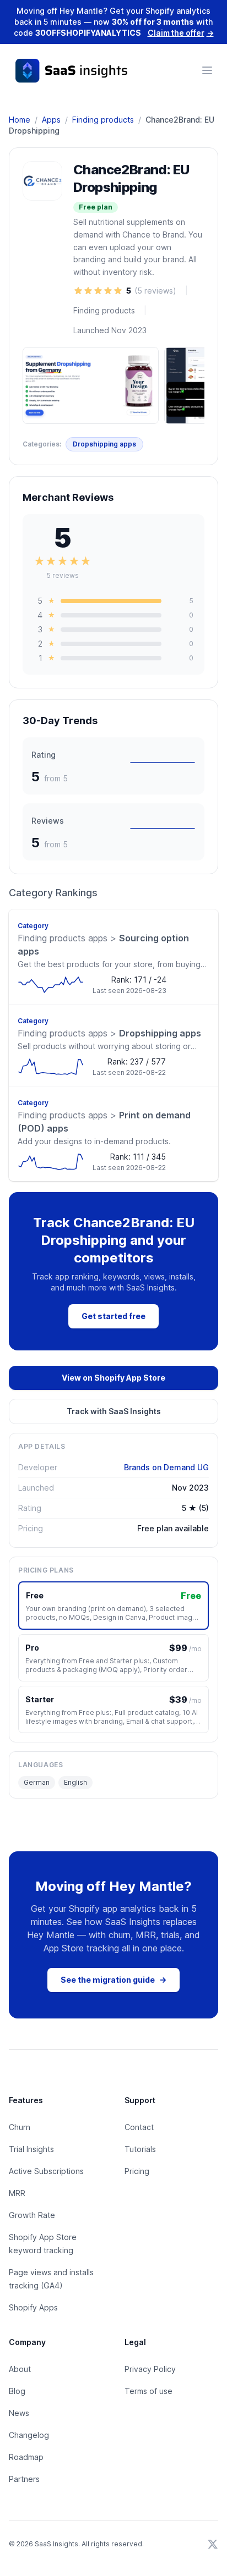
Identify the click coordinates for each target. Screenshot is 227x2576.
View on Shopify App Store (113, 1378)
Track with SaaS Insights (114, 1411)
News (19, 2413)
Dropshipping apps (104, 444)
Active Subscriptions (46, 2171)
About (20, 2369)
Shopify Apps (33, 2307)
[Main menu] (207, 70)
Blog (17, 2391)
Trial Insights (31, 2149)
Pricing (137, 2171)
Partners (24, 2479)
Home (20, 120)
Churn (20, 2127)
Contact (139, 2127)
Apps (51, 120)
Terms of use (148, 2391)
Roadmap (26, 2457)
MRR (17, 2193)
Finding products (103, 120)
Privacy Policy (150, 2369)
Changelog (29, 2435)
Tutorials (140, 2149)
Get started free (113, 1316)
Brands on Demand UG (166, 1467)
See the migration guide (113, 1980)
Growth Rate (32, 2215)
